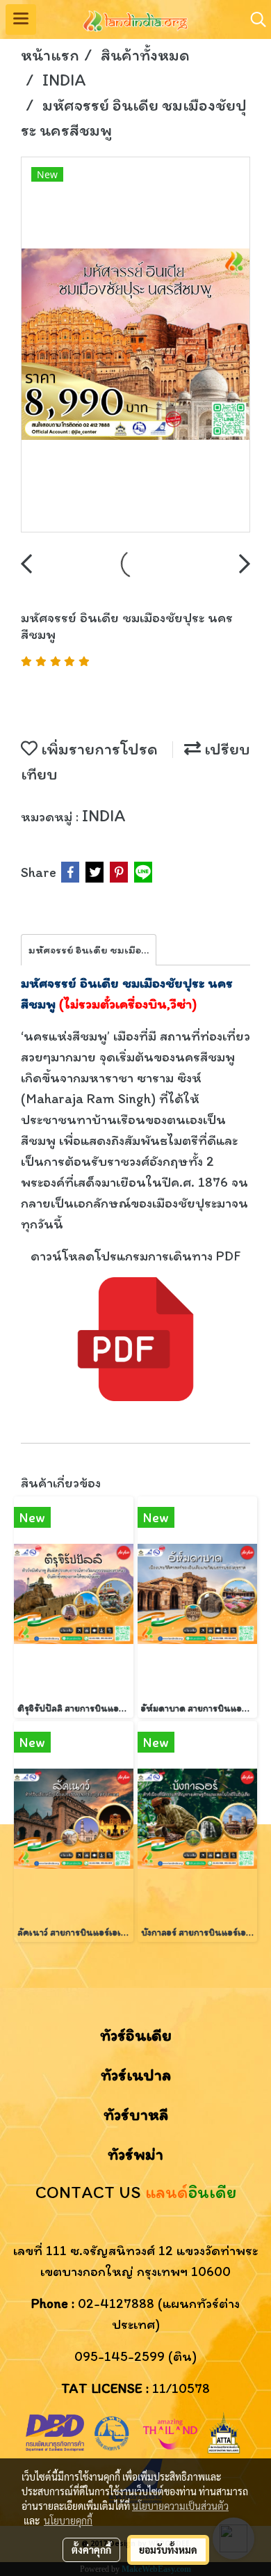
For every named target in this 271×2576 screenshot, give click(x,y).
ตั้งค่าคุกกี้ (91, 2550)
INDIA (104, 815)
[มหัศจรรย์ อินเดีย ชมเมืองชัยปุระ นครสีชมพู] (135, 345)
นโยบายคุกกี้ (68, 2520)
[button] (254, 19)
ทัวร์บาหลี (136, 2114)
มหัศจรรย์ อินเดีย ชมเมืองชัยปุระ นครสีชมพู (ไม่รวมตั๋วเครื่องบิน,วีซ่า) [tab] (92, 950)
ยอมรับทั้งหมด (168, 2550)
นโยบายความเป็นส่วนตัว (180, 2506)
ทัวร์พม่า (135, 2154)
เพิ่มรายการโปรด (98, 749)
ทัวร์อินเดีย (136, 2035)
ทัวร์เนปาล (136, 2075)
